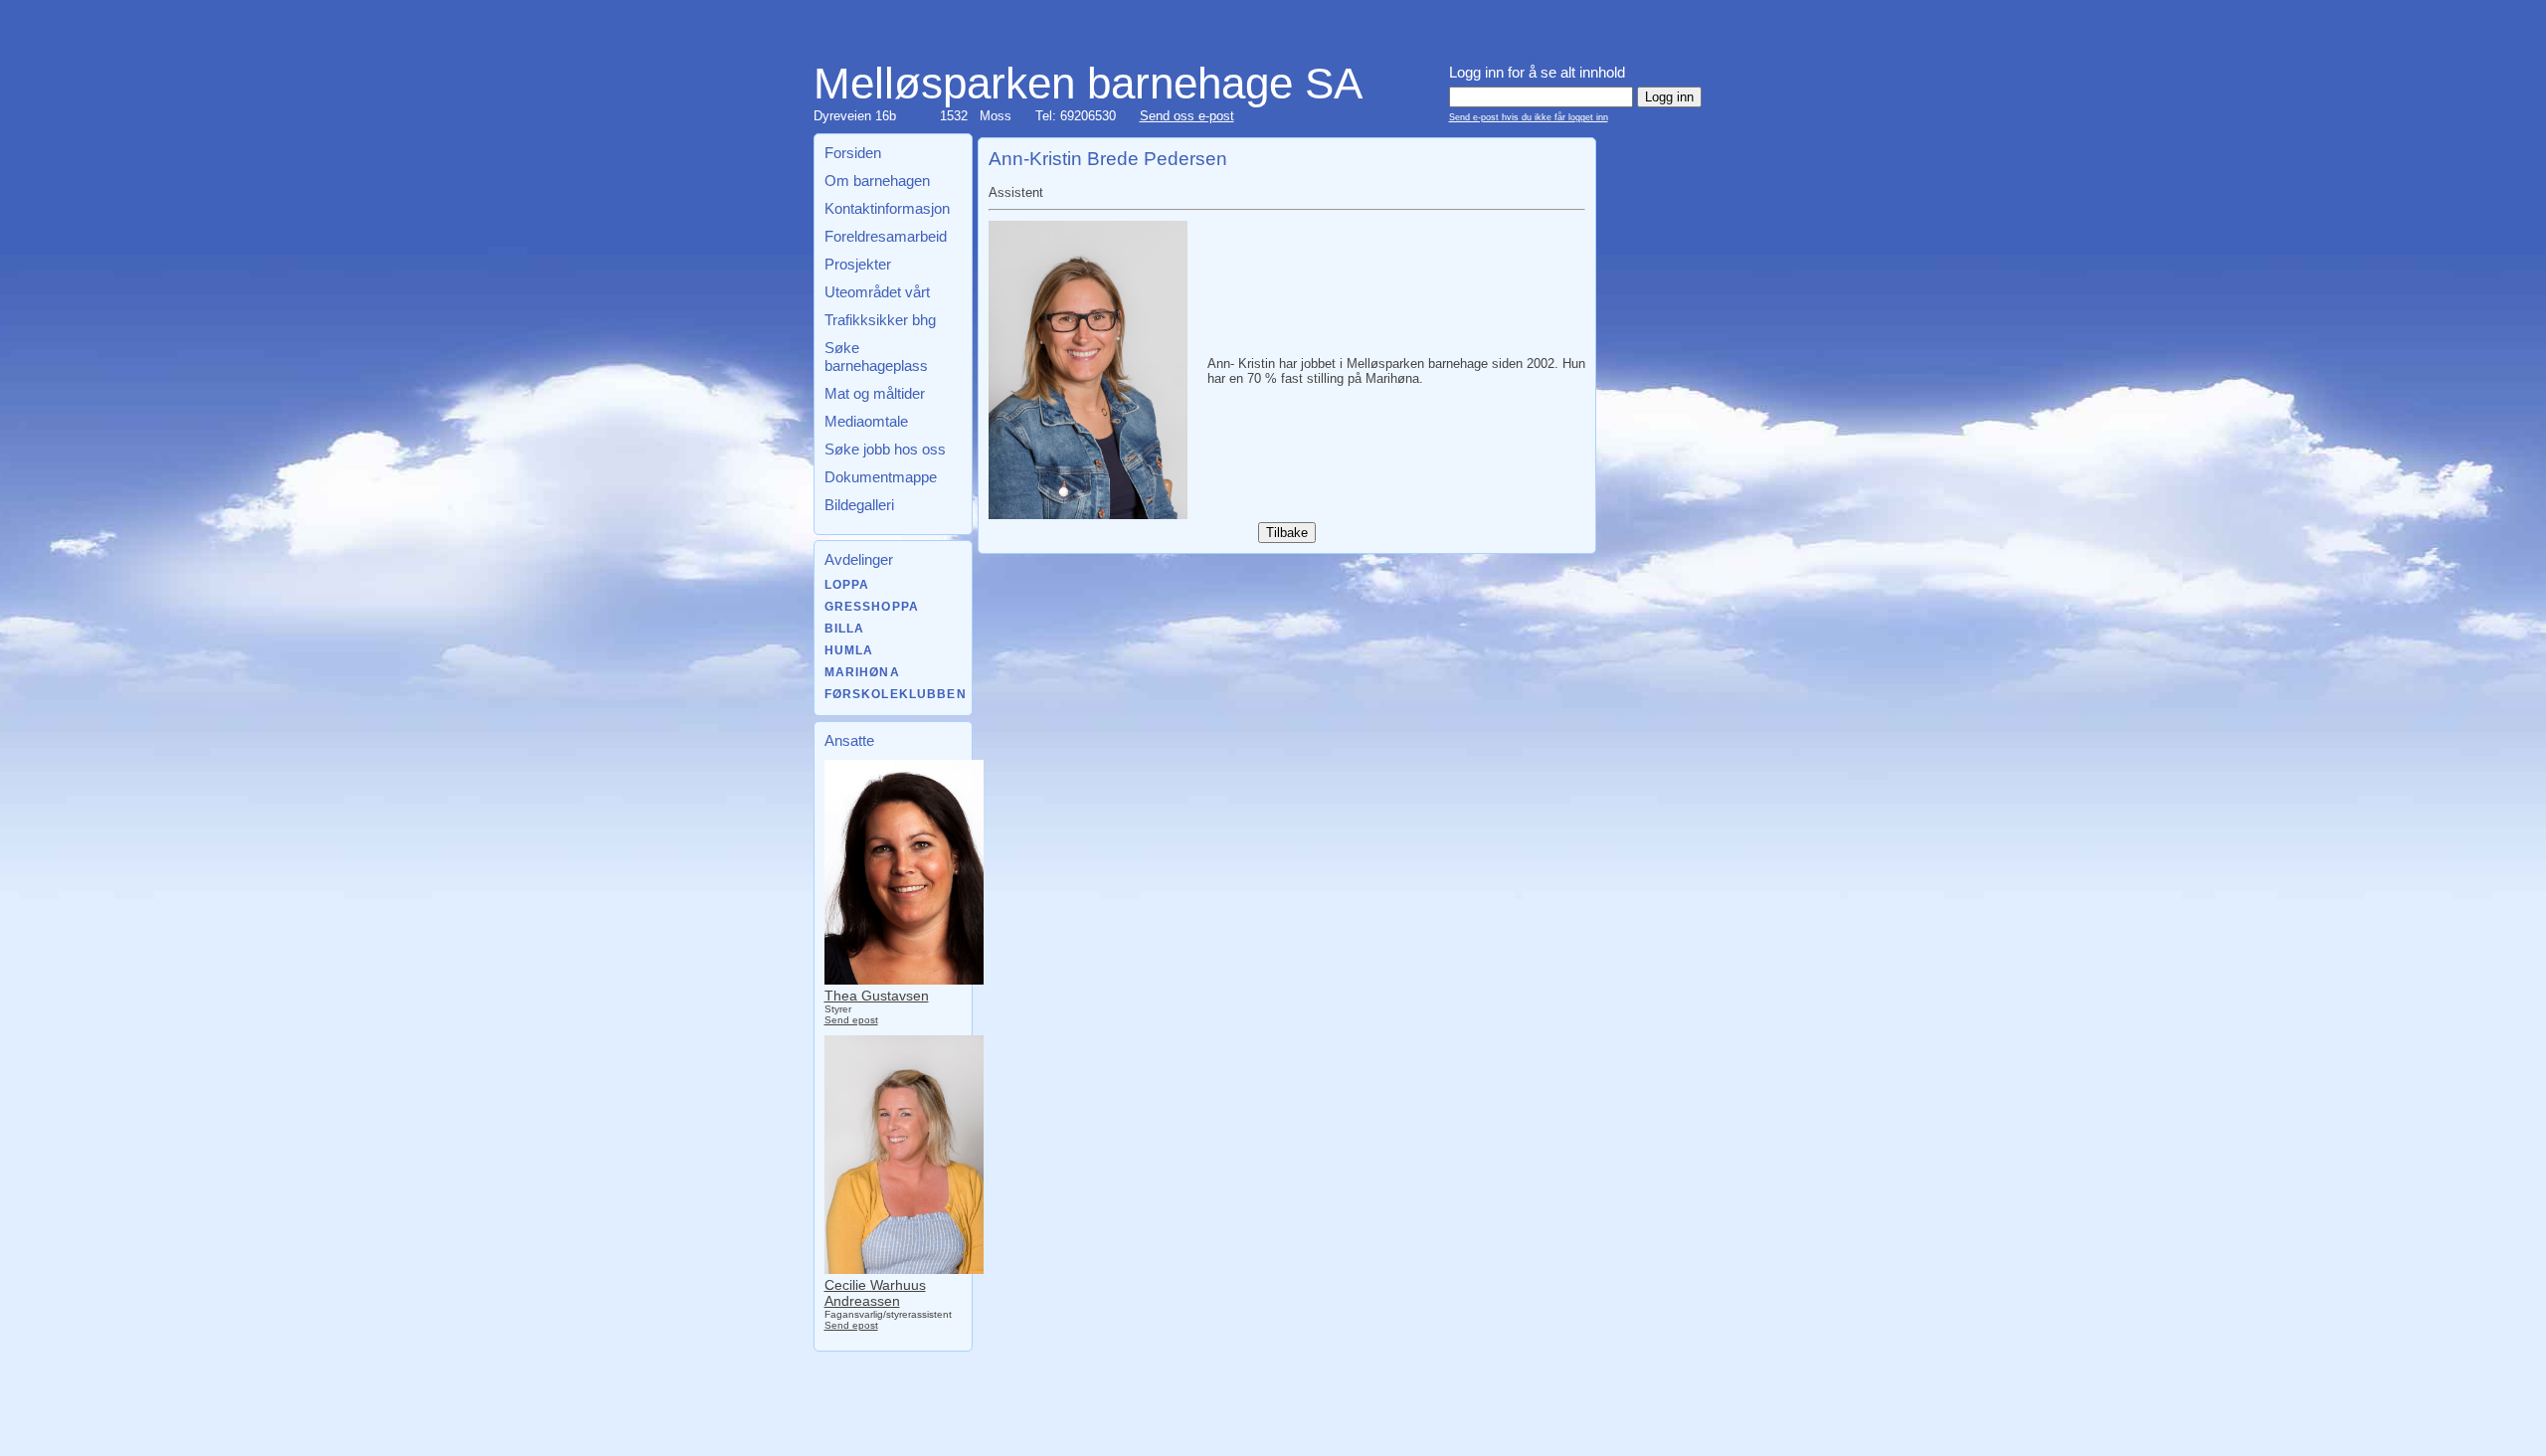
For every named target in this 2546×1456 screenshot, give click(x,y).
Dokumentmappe (881, 477)
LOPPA (847, 585)
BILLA (845, 629)
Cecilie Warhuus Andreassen (875, 1293)
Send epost (851, 1020)
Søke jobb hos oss (885, 449)
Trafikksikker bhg (880, 320)
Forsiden (853, 153)
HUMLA (849, 650)
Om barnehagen (877, 181)
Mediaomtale (866, 421)
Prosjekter (858, 264)
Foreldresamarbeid (886, 236)
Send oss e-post (1187, 116)
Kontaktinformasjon (887, 208)
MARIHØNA (862, 672)
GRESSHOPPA (872, 607)
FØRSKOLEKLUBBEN (896, 694)
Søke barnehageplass (876, 357)
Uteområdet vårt (877, 292)
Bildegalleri (859, 505)
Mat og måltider (875, 393)
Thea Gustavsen (877, 996)
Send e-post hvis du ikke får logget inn (1529, 117)
